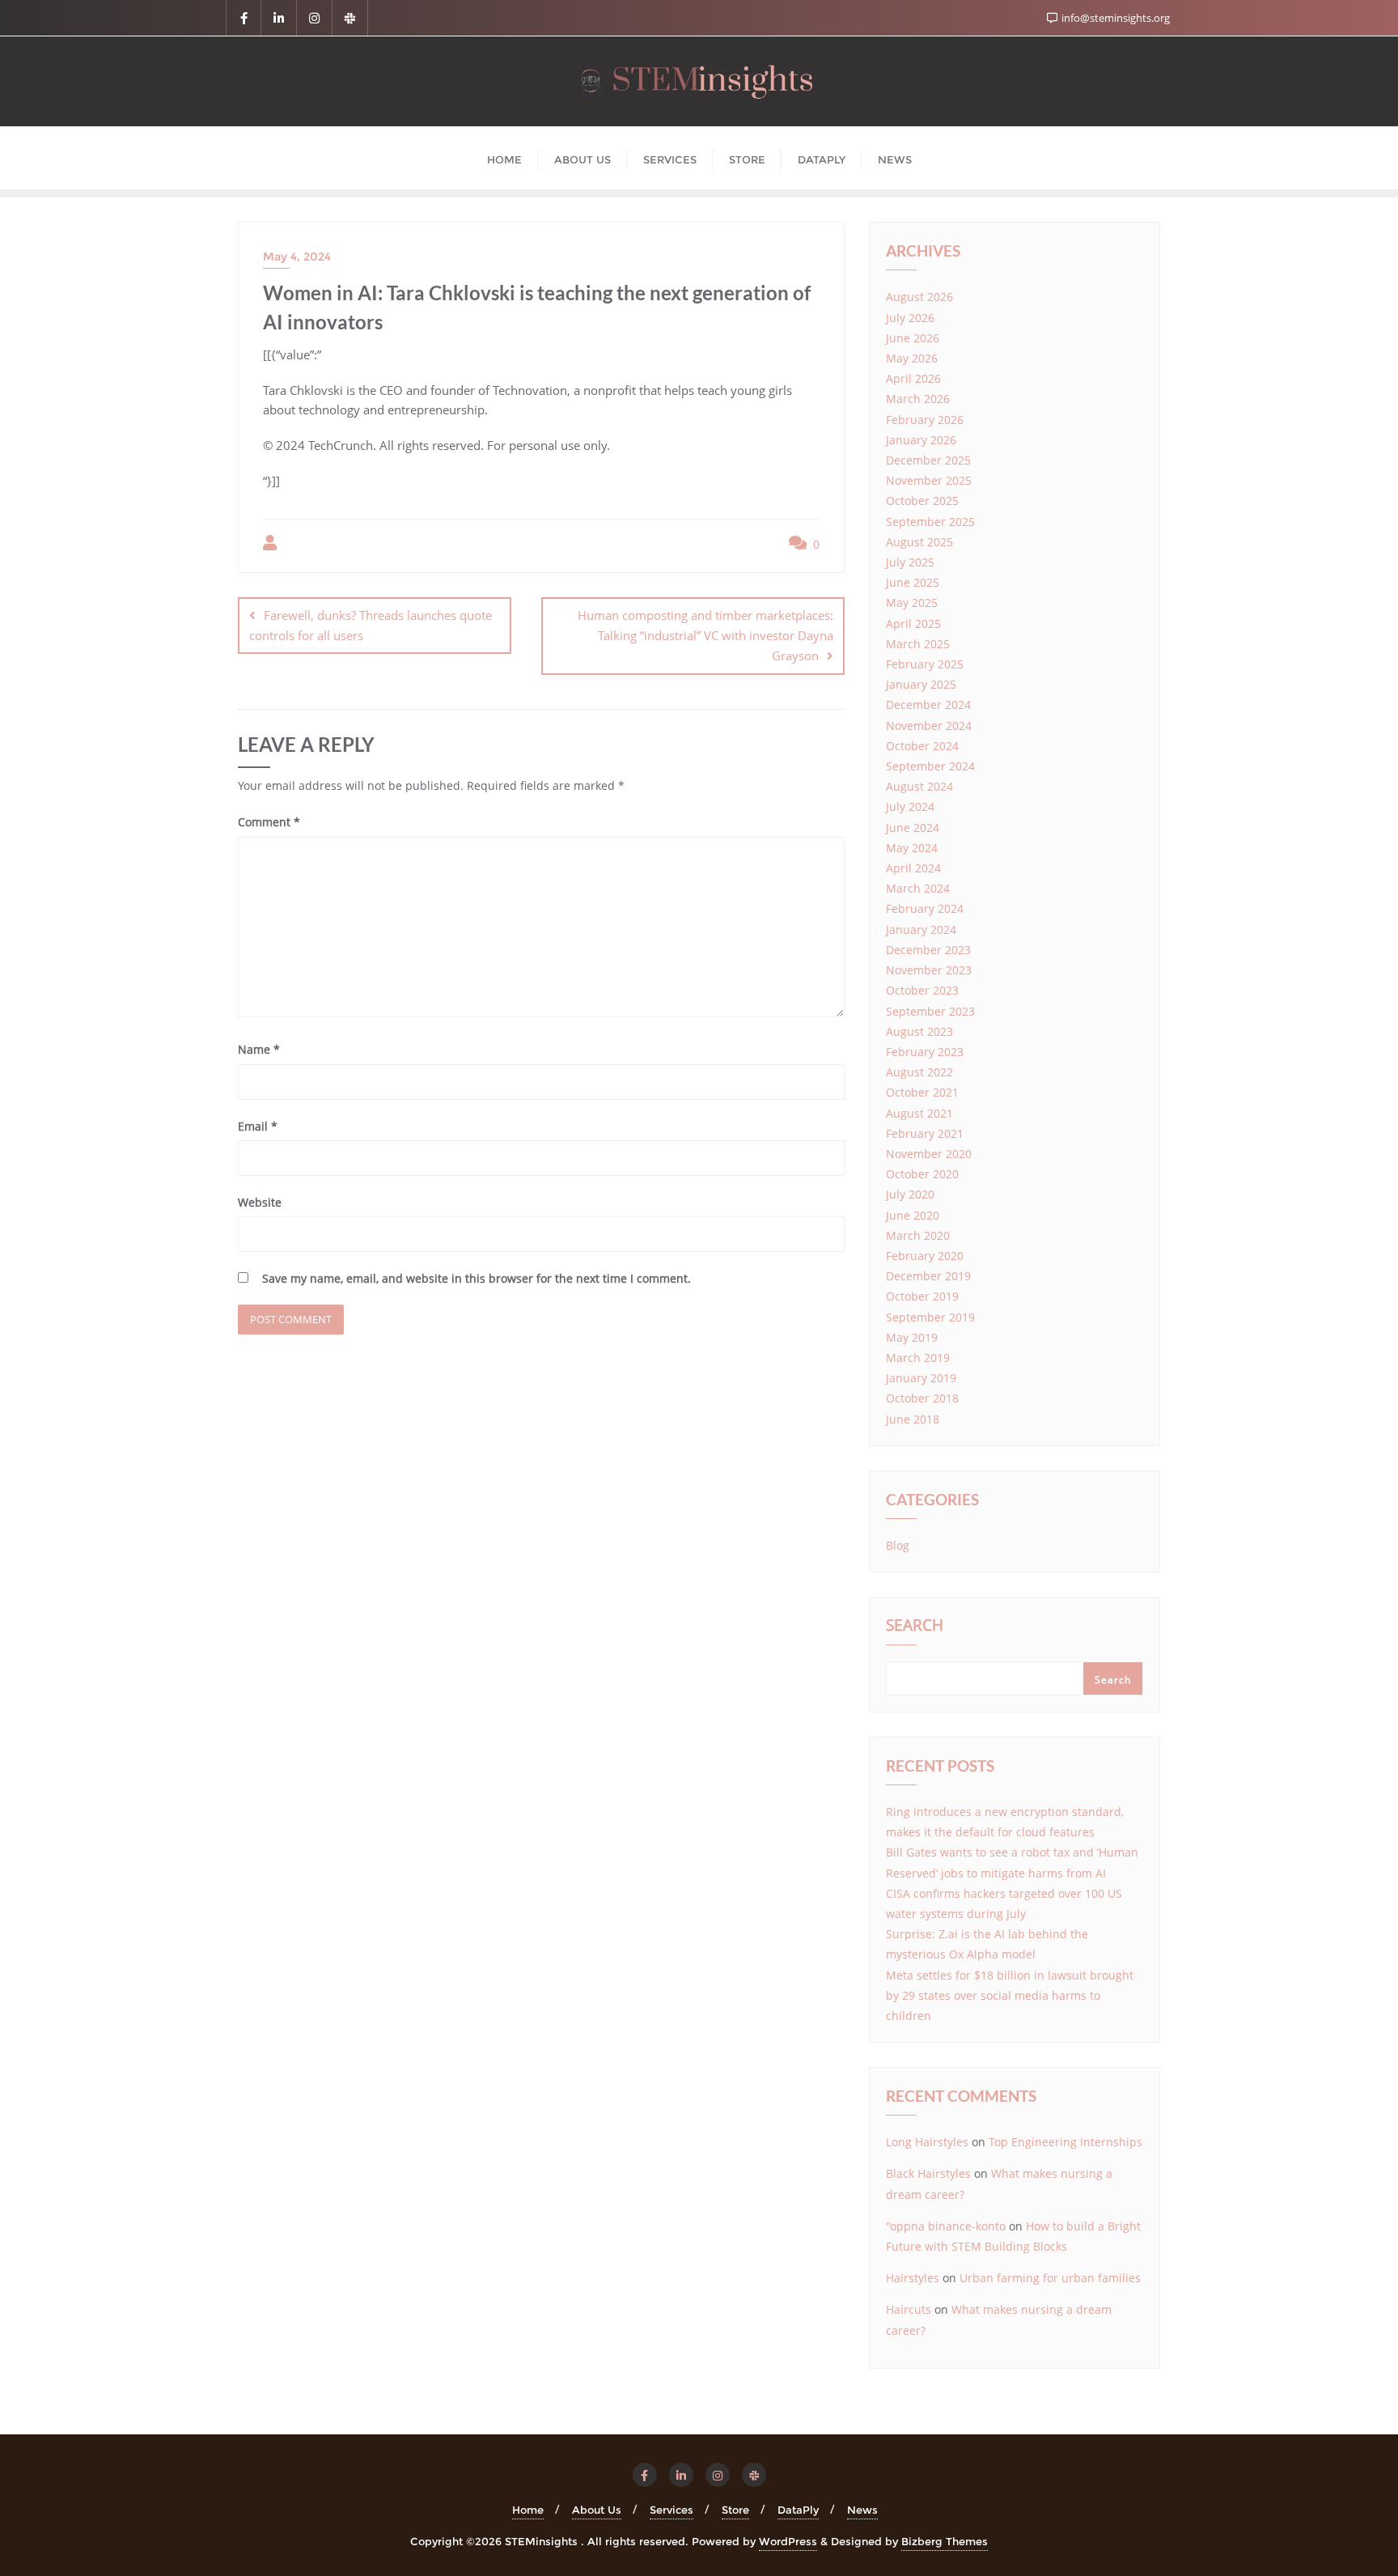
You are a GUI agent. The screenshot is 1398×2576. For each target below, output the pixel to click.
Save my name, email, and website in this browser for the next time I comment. (477, 1278)
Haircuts (909, 2309)
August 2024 (919, 786)
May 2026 (912, 358)
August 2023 (919, 1031)
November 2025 (929, 480)
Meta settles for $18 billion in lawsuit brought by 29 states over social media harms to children (1010, 1995)
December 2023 (928, 950)
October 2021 (922, 1092)
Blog (898, 1545)
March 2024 (918, 888)
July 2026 (910, 318)
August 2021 (919, 1113)
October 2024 (922, 746)
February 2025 (925, 664)
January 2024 (921, 929)
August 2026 (919, 297)
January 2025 (921, 684)
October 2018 (922, 1398)
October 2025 (922, 501)
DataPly (798, 2510)
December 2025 (928, 460)
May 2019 (912, 1337)
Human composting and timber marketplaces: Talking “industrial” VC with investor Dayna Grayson (705, 635)
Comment (269, 822)
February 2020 (925, 1256)
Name (259, 1049)
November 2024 (929, 726)
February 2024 (925, 908)
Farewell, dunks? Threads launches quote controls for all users (371, 625)
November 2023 (929, 970)
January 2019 (921, 1378)
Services (671, 2510)
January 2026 (921, 440)
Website (260, 1202)
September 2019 (930, 1317)
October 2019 (922, 1296)
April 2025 (913, 624)
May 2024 (912, 848)
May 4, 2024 (297, 257)
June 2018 (913, 1419)
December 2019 (928, 1276)
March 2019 (918, 1358)
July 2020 (910, 1194)
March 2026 (918, 399)
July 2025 (910, 562)
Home (528, 2510)
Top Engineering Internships (1065, 2142)
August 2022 (919, 1072)
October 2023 (922, 990)
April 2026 (913, 378)
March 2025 (918, 644)
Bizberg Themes (945, 2541)
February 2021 (925, 1133)
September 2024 (930, 766)
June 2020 (913, 1215)
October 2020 (922, 1174)
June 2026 (913, 338)
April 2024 (913, 868)
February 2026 (925, 420)
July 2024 (910, 806)
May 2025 (912, 603)
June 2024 (913, 828)
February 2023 (925, 1052)
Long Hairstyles (927, 2142)
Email (258, 1126)
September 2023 (930, 1011)
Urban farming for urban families (1050, 2278)
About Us (597, 2510)
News (862, 2510)
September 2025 (930, 522)
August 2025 (919, 542)
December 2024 (928, 704)
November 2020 (929, 1154)
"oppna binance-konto (946, 2226)
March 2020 (918, 1235)
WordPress (788, 2541)
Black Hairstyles (928, 2173)
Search (915, 1627)
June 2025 (913, 582)
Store (735, 2510)
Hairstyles (913, 2278)
